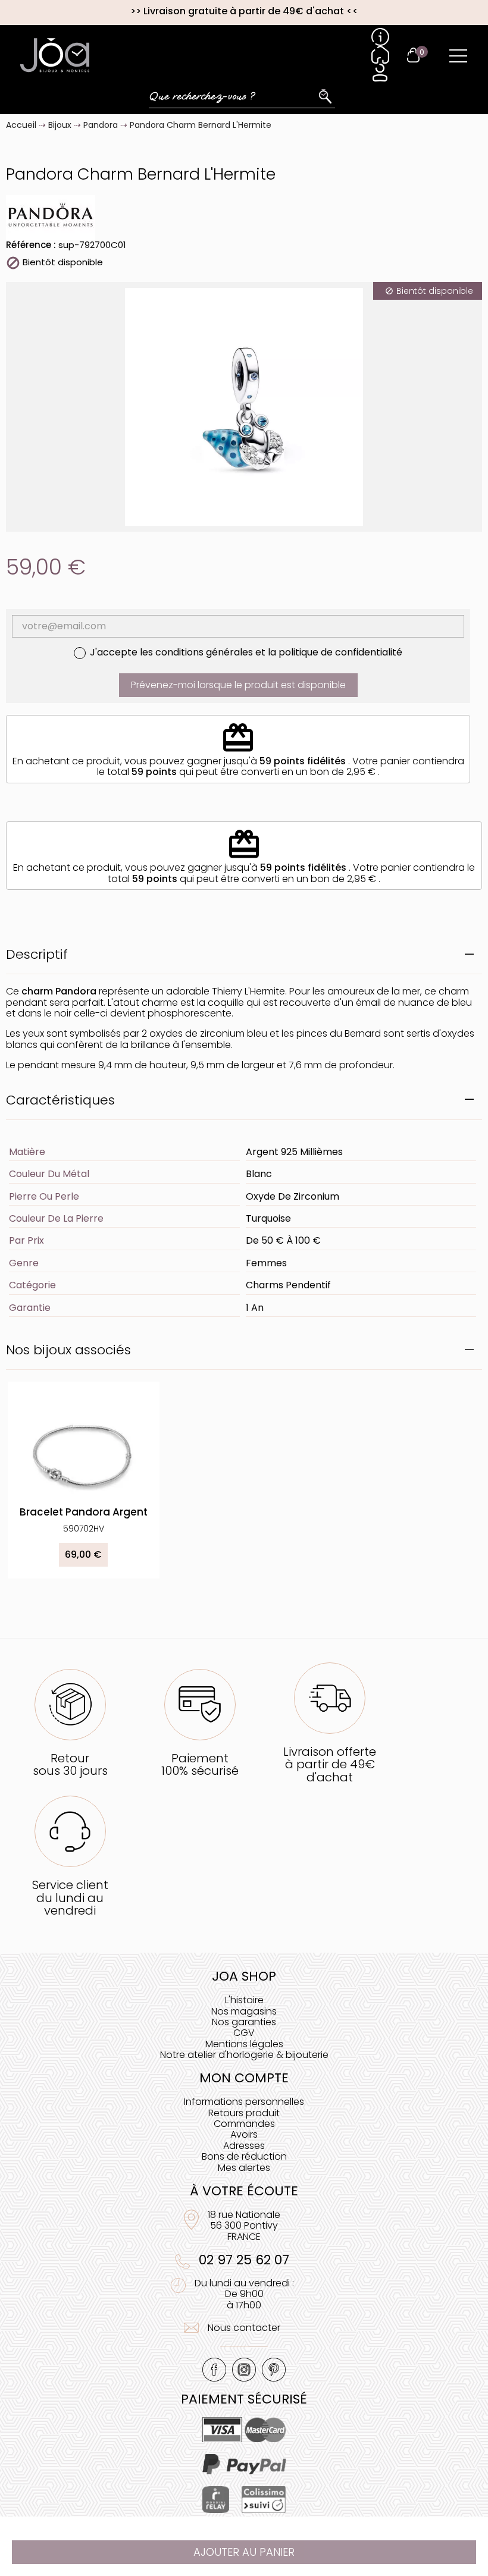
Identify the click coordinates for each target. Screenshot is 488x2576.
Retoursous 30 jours (70, 1764)
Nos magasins (244, 2011)
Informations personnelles (244, 2102)
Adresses (244, 2146)
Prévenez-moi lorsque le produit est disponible (238, 685)
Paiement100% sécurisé (200, 1764)
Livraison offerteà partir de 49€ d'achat (330, 1764)
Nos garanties (244, 2022)
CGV (244, 2033)
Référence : (31, 245)
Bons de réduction (244, 2156)
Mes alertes (244, 2168)
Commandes (244, 2124)
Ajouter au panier (244, 2552)
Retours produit (244, 2113)
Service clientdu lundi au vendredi (70, 1898)
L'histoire (244, 2000)
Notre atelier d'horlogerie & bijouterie (244, 2055)
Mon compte (244, 2078)
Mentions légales (244, 2044)
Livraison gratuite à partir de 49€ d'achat (244, 11)
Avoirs (244, 2134)
